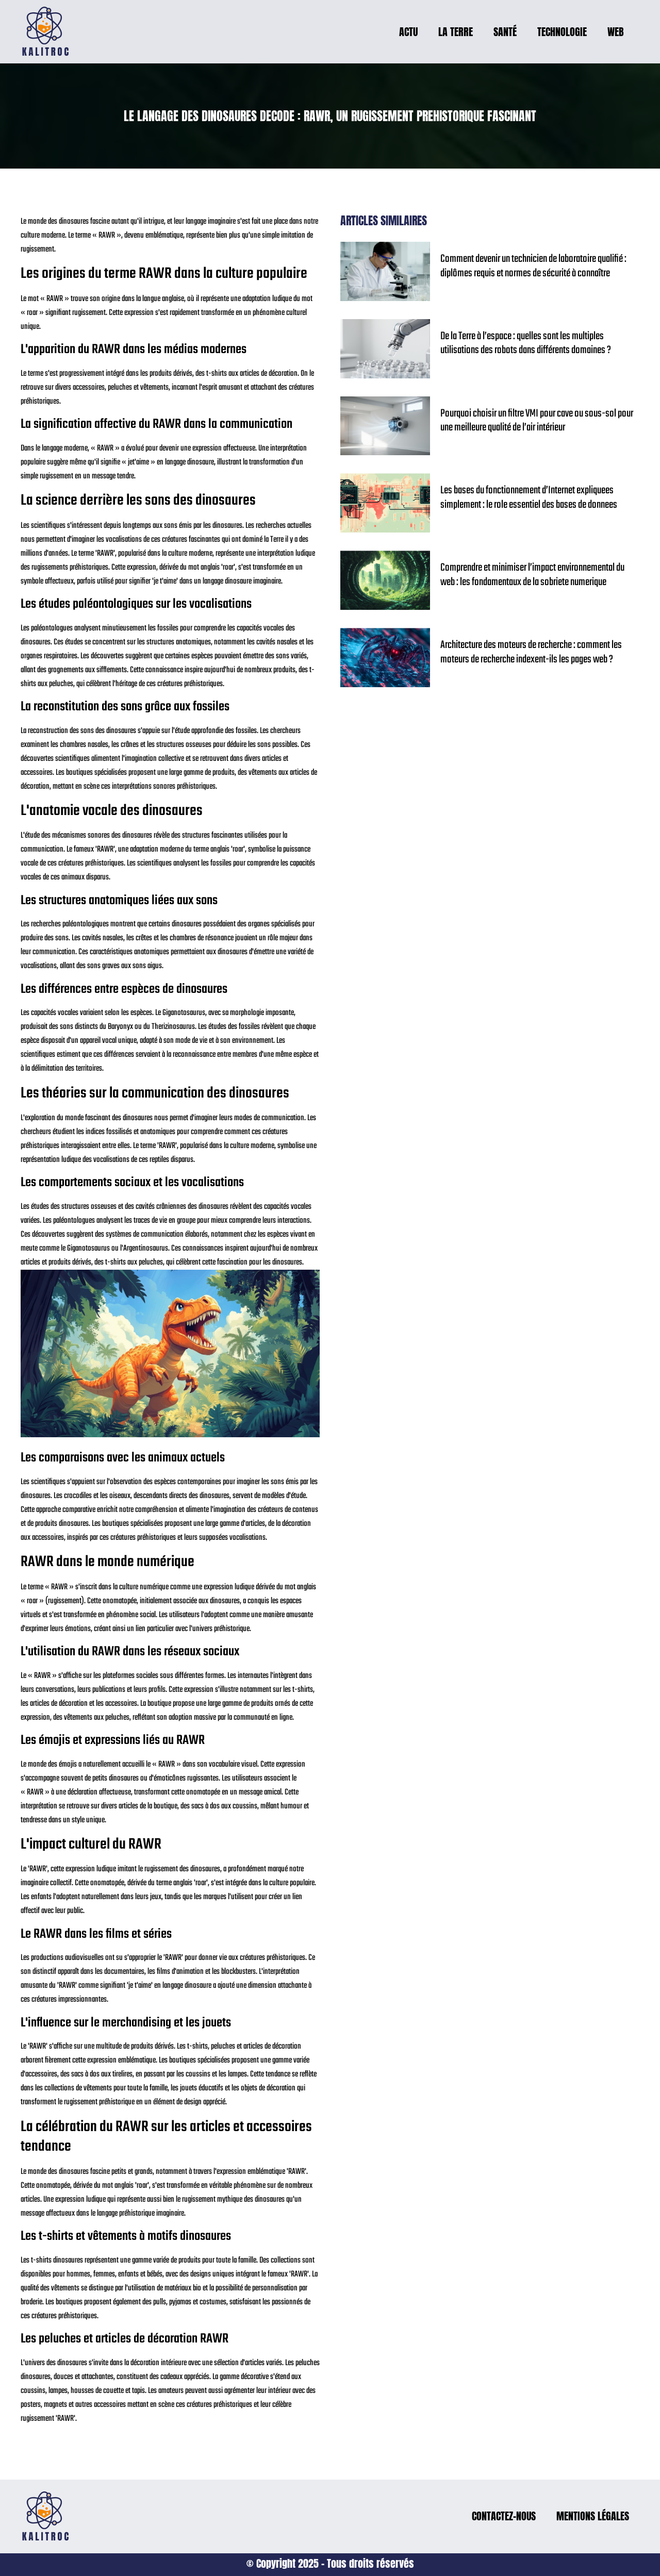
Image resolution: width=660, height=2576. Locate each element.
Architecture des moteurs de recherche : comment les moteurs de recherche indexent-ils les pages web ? (531, 652)
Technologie (562, 32)
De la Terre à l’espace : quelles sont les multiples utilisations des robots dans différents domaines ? (526, 344)
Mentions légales (593, 2516)
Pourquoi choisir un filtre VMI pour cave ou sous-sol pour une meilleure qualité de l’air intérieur (537, 421)
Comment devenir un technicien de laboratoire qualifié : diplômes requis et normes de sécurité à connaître (533, 266)
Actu (408, 32)
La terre (456, 32)
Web (616, 32)
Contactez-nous (504, 2516)
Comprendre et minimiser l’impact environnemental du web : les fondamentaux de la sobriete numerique (532, 575)
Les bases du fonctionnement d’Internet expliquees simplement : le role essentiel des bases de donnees (529, 498)
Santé (505, 32)
